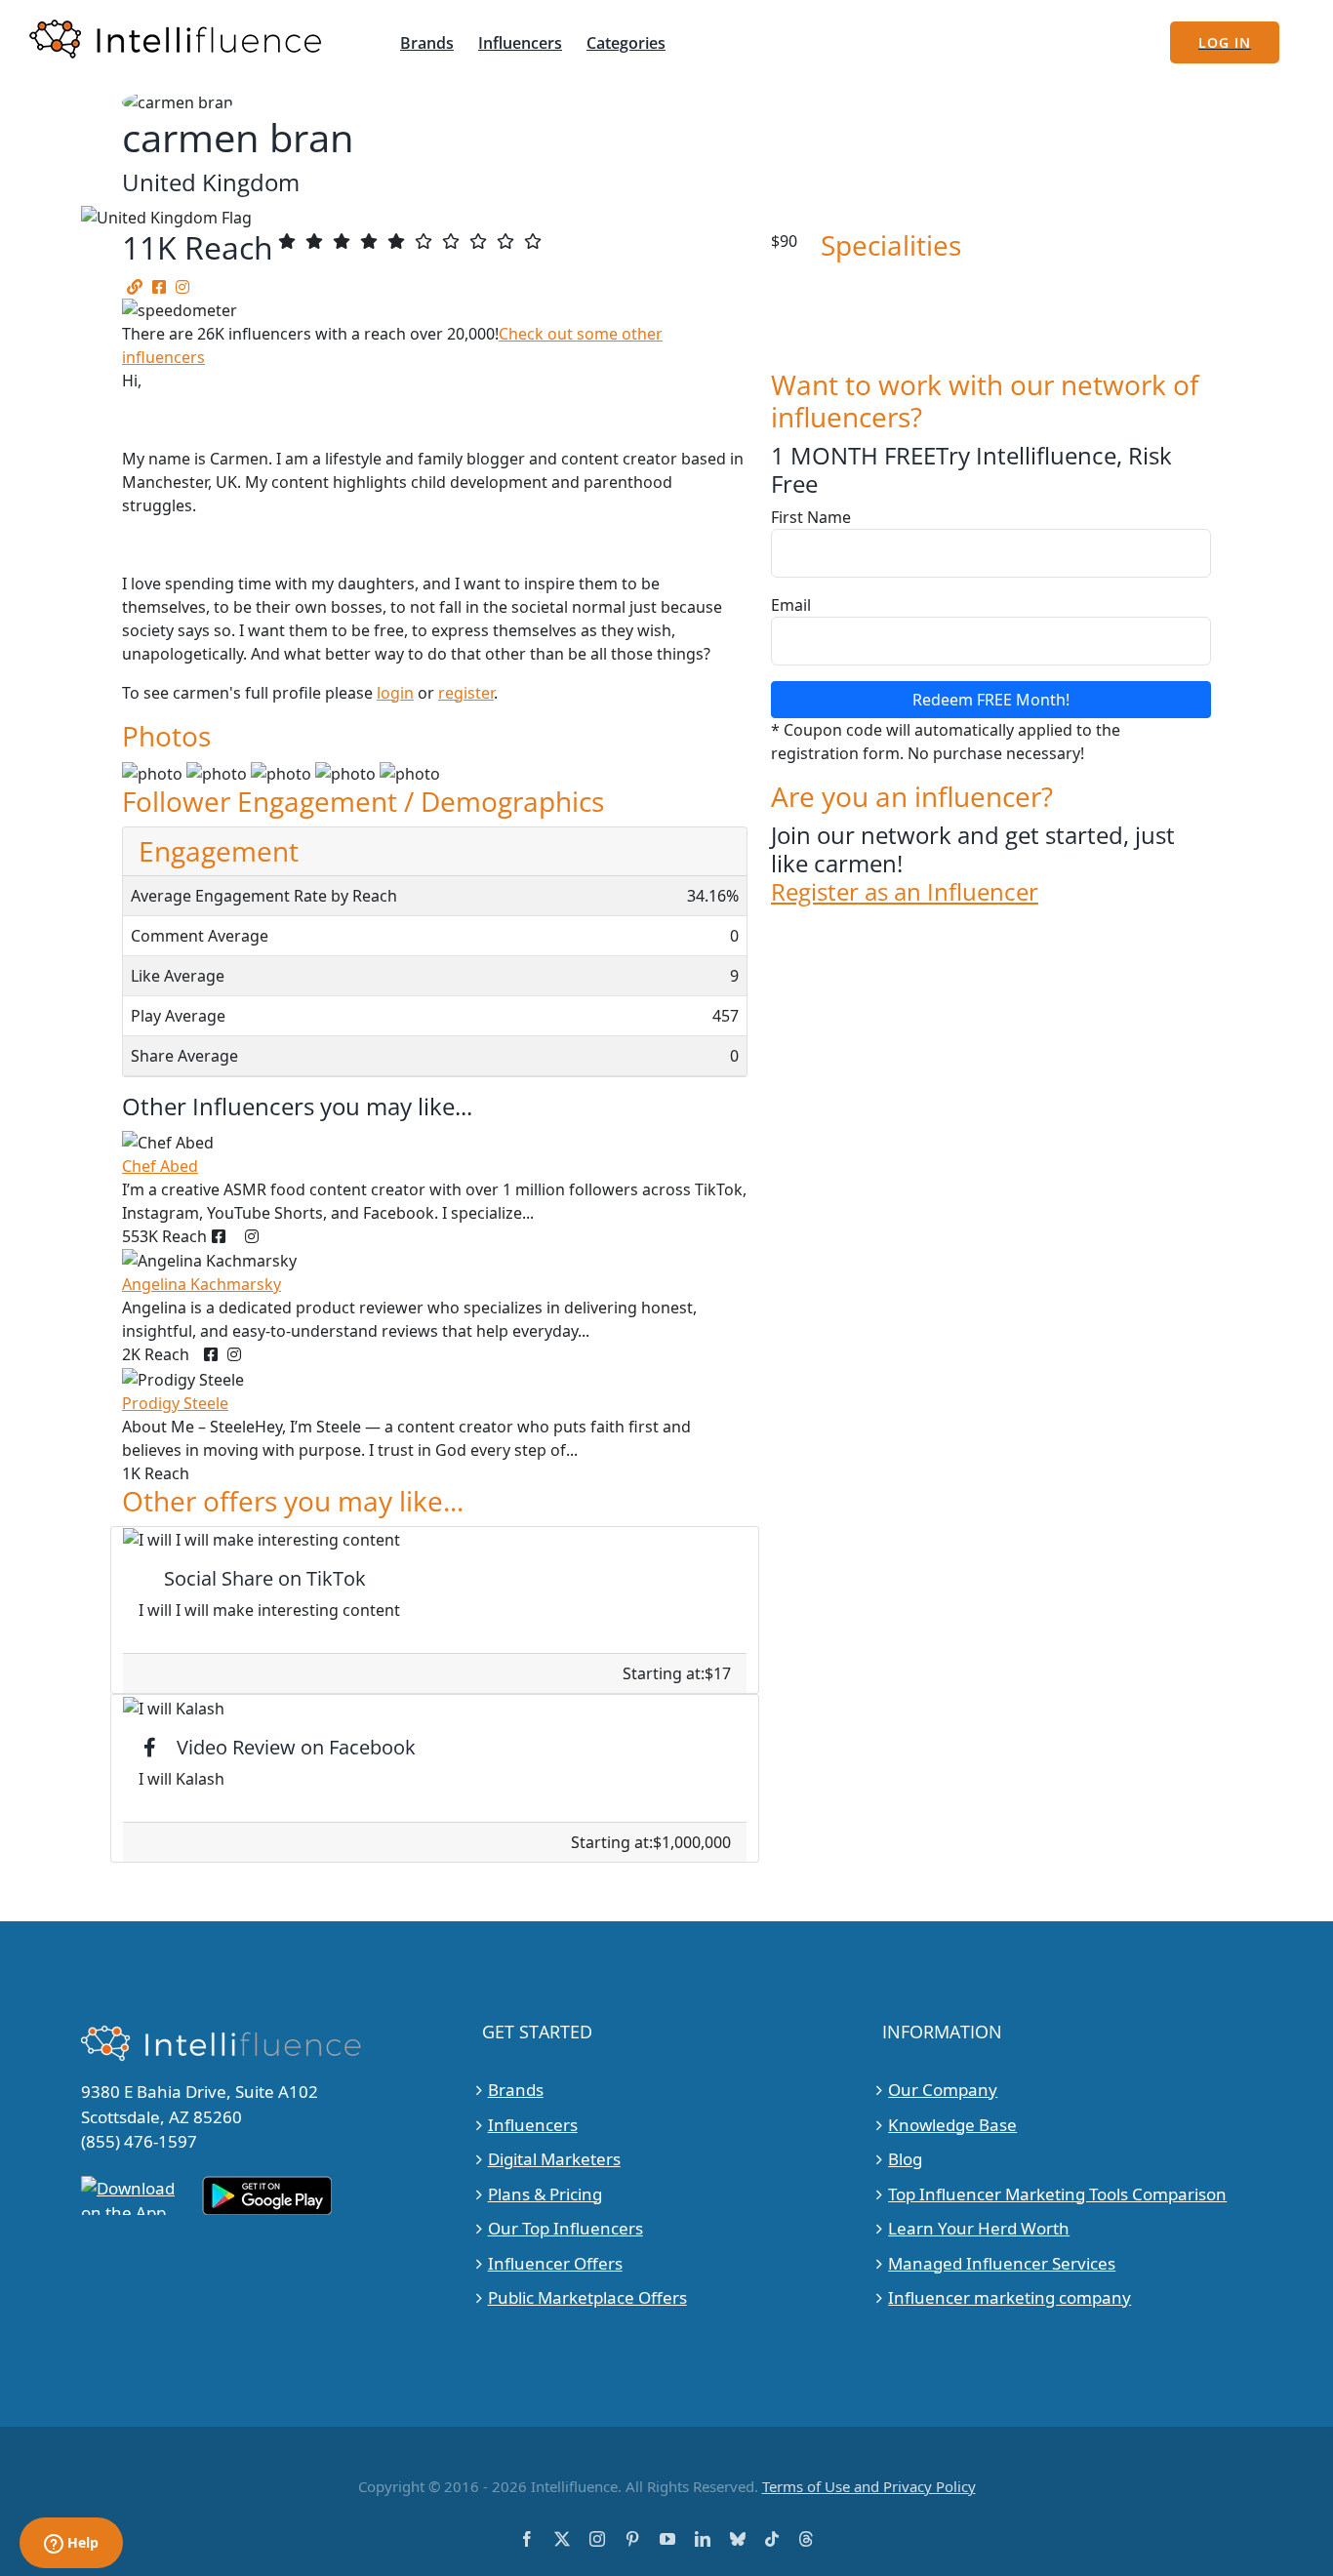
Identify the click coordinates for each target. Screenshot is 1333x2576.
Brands (516, 2090)
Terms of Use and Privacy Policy (869, 2486)
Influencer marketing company (1010, 2297)
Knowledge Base (952, 2125)
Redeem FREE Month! (991, 700)
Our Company (943, 2090)
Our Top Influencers (566, 2228)
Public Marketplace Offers (587, 2297)
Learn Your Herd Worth (979, 2228)
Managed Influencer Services (1002, 2263)
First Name (811, 517)
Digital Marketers (554, 2159)
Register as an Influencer (905, 892)
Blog (905, 2159)
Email (791, 605)
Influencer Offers (555, 2263)
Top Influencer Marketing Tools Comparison (1057, 2194)
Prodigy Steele (175, 1403)
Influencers (533, 2125)
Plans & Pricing (545, 2194)
